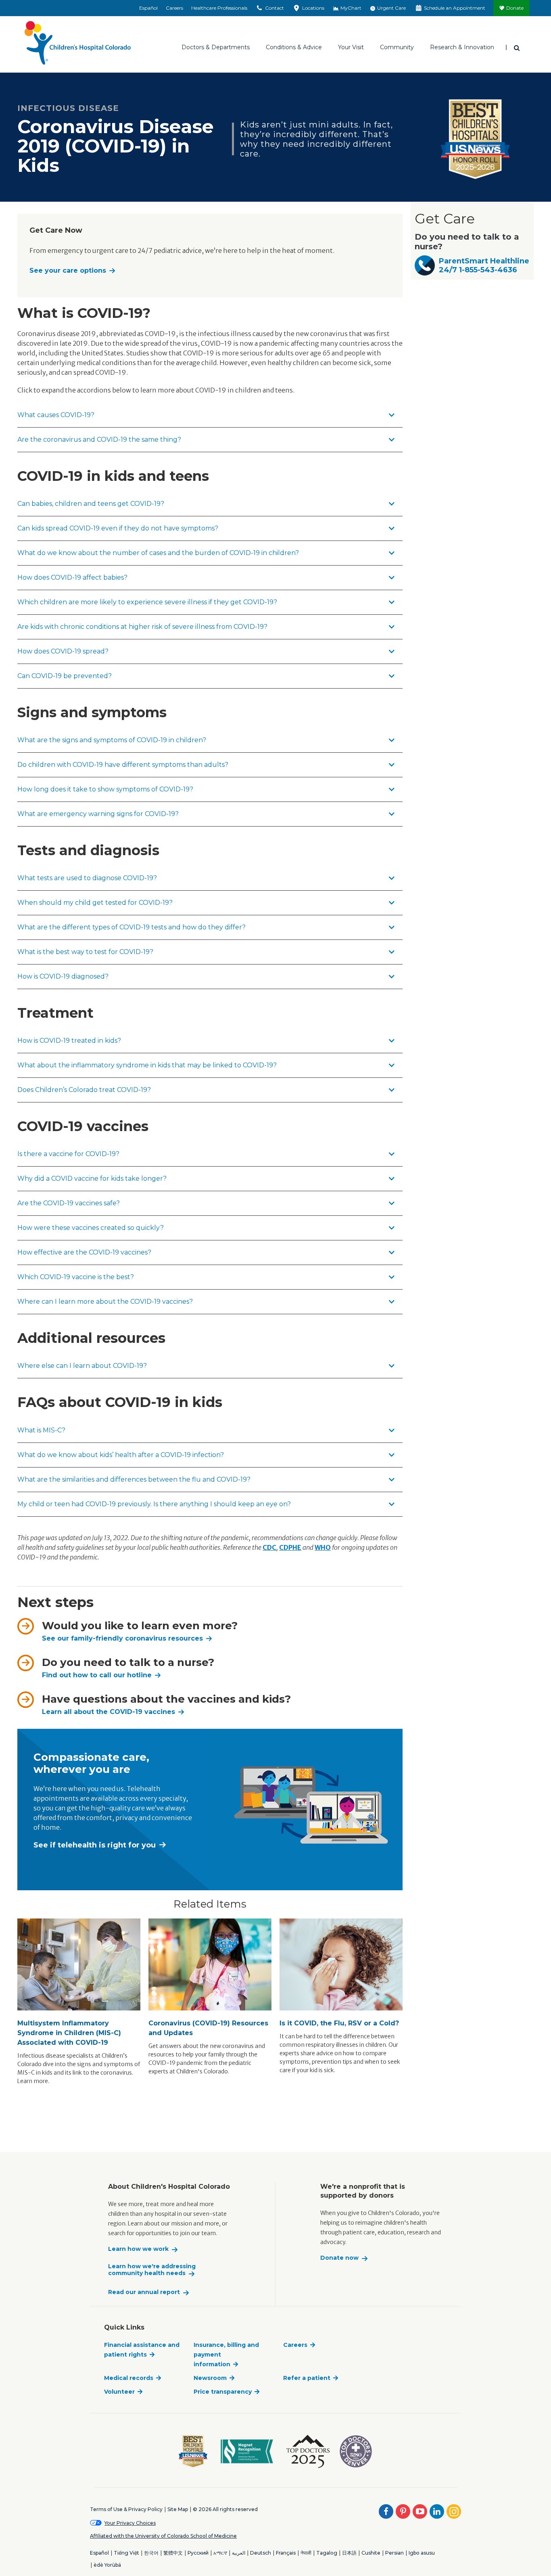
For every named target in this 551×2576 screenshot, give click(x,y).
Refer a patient (307, 2378)
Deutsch (261, 2553)
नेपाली (306, 2553)
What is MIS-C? (41, 1430)
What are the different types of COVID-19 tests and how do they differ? (131, 927)
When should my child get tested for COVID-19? (95, 903)
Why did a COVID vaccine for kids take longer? (92, 1178)
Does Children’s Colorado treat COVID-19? (84, 1090)
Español (148, 8)
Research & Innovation (462, 47)
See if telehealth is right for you (95, 1845)
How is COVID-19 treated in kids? (69, 1041)
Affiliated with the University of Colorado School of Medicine (163, 2536)
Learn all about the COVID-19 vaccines (109, 1712)
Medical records (129, 2378)
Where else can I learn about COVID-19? (82, 1366)
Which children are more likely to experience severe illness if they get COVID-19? (147, 602)
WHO (323, 1547)
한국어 (151, 2553)
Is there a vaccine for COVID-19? (68, 1154)
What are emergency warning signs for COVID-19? (98, 814)
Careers (174, 8)
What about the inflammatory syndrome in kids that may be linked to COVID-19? (147, 1065)
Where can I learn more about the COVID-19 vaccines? (105, 1302)
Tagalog (327, 2553)
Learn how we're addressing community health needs (152, 2270)
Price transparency (223, 2392)
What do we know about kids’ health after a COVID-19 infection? (121, 1455)
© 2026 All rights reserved (225, 2509)
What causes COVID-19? (56, 415)
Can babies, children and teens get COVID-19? (91, 504)
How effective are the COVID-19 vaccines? (84, 1252)
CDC (269, 1547)
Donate (515, 8)
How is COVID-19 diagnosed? (63, 976)
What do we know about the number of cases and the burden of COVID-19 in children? (158, 553)
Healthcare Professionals (219, 8)
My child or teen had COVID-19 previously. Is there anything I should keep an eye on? (154, 1504)
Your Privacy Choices (130, 2523)
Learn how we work (138, 2249)
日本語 (349, 2553)
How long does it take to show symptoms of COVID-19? (105, 789)
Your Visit (351, 47)
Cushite (371, 2553)
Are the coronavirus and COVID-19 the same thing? (99, 439)
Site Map (178, 2509)
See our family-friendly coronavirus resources (122, 1638)
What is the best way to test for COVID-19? (85, 952)
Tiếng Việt (126, 2553)
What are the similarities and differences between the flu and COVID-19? (134, 1479)
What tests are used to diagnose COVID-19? (87, 878)
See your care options (68, 270)
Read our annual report (144, 2292)
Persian (394, 2553)
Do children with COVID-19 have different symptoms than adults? (123, 765)
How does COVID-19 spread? (63, 651)
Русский (198, 2553)
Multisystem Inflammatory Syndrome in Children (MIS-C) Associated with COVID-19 (69, 2033)
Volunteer (119, 2392)
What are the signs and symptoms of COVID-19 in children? (112, 740)
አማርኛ (220, 2553)
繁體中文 (173, 2553)
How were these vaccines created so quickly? (91, 1228)
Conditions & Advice (294, 47)
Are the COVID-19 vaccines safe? (69, 1203)
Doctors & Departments (216, 47)
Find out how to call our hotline (97, 1675)
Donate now (339, 2258)
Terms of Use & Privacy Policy (126, 2509)
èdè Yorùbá (107, 2565)
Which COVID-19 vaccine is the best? (76, 1277)
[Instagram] (454, 2511)
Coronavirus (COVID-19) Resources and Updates (208, 2028)
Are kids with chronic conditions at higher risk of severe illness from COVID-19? (142, 627)
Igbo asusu (422, 2553)
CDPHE (290, 1547)
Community (397, 47)
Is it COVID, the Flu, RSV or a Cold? (339, 2023)
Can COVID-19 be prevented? (65, 676)
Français (286, 2553)
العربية (239, 2553)
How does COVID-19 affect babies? (72, 577)
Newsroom (210, 2378)
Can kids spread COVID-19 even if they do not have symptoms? (118, 528)
